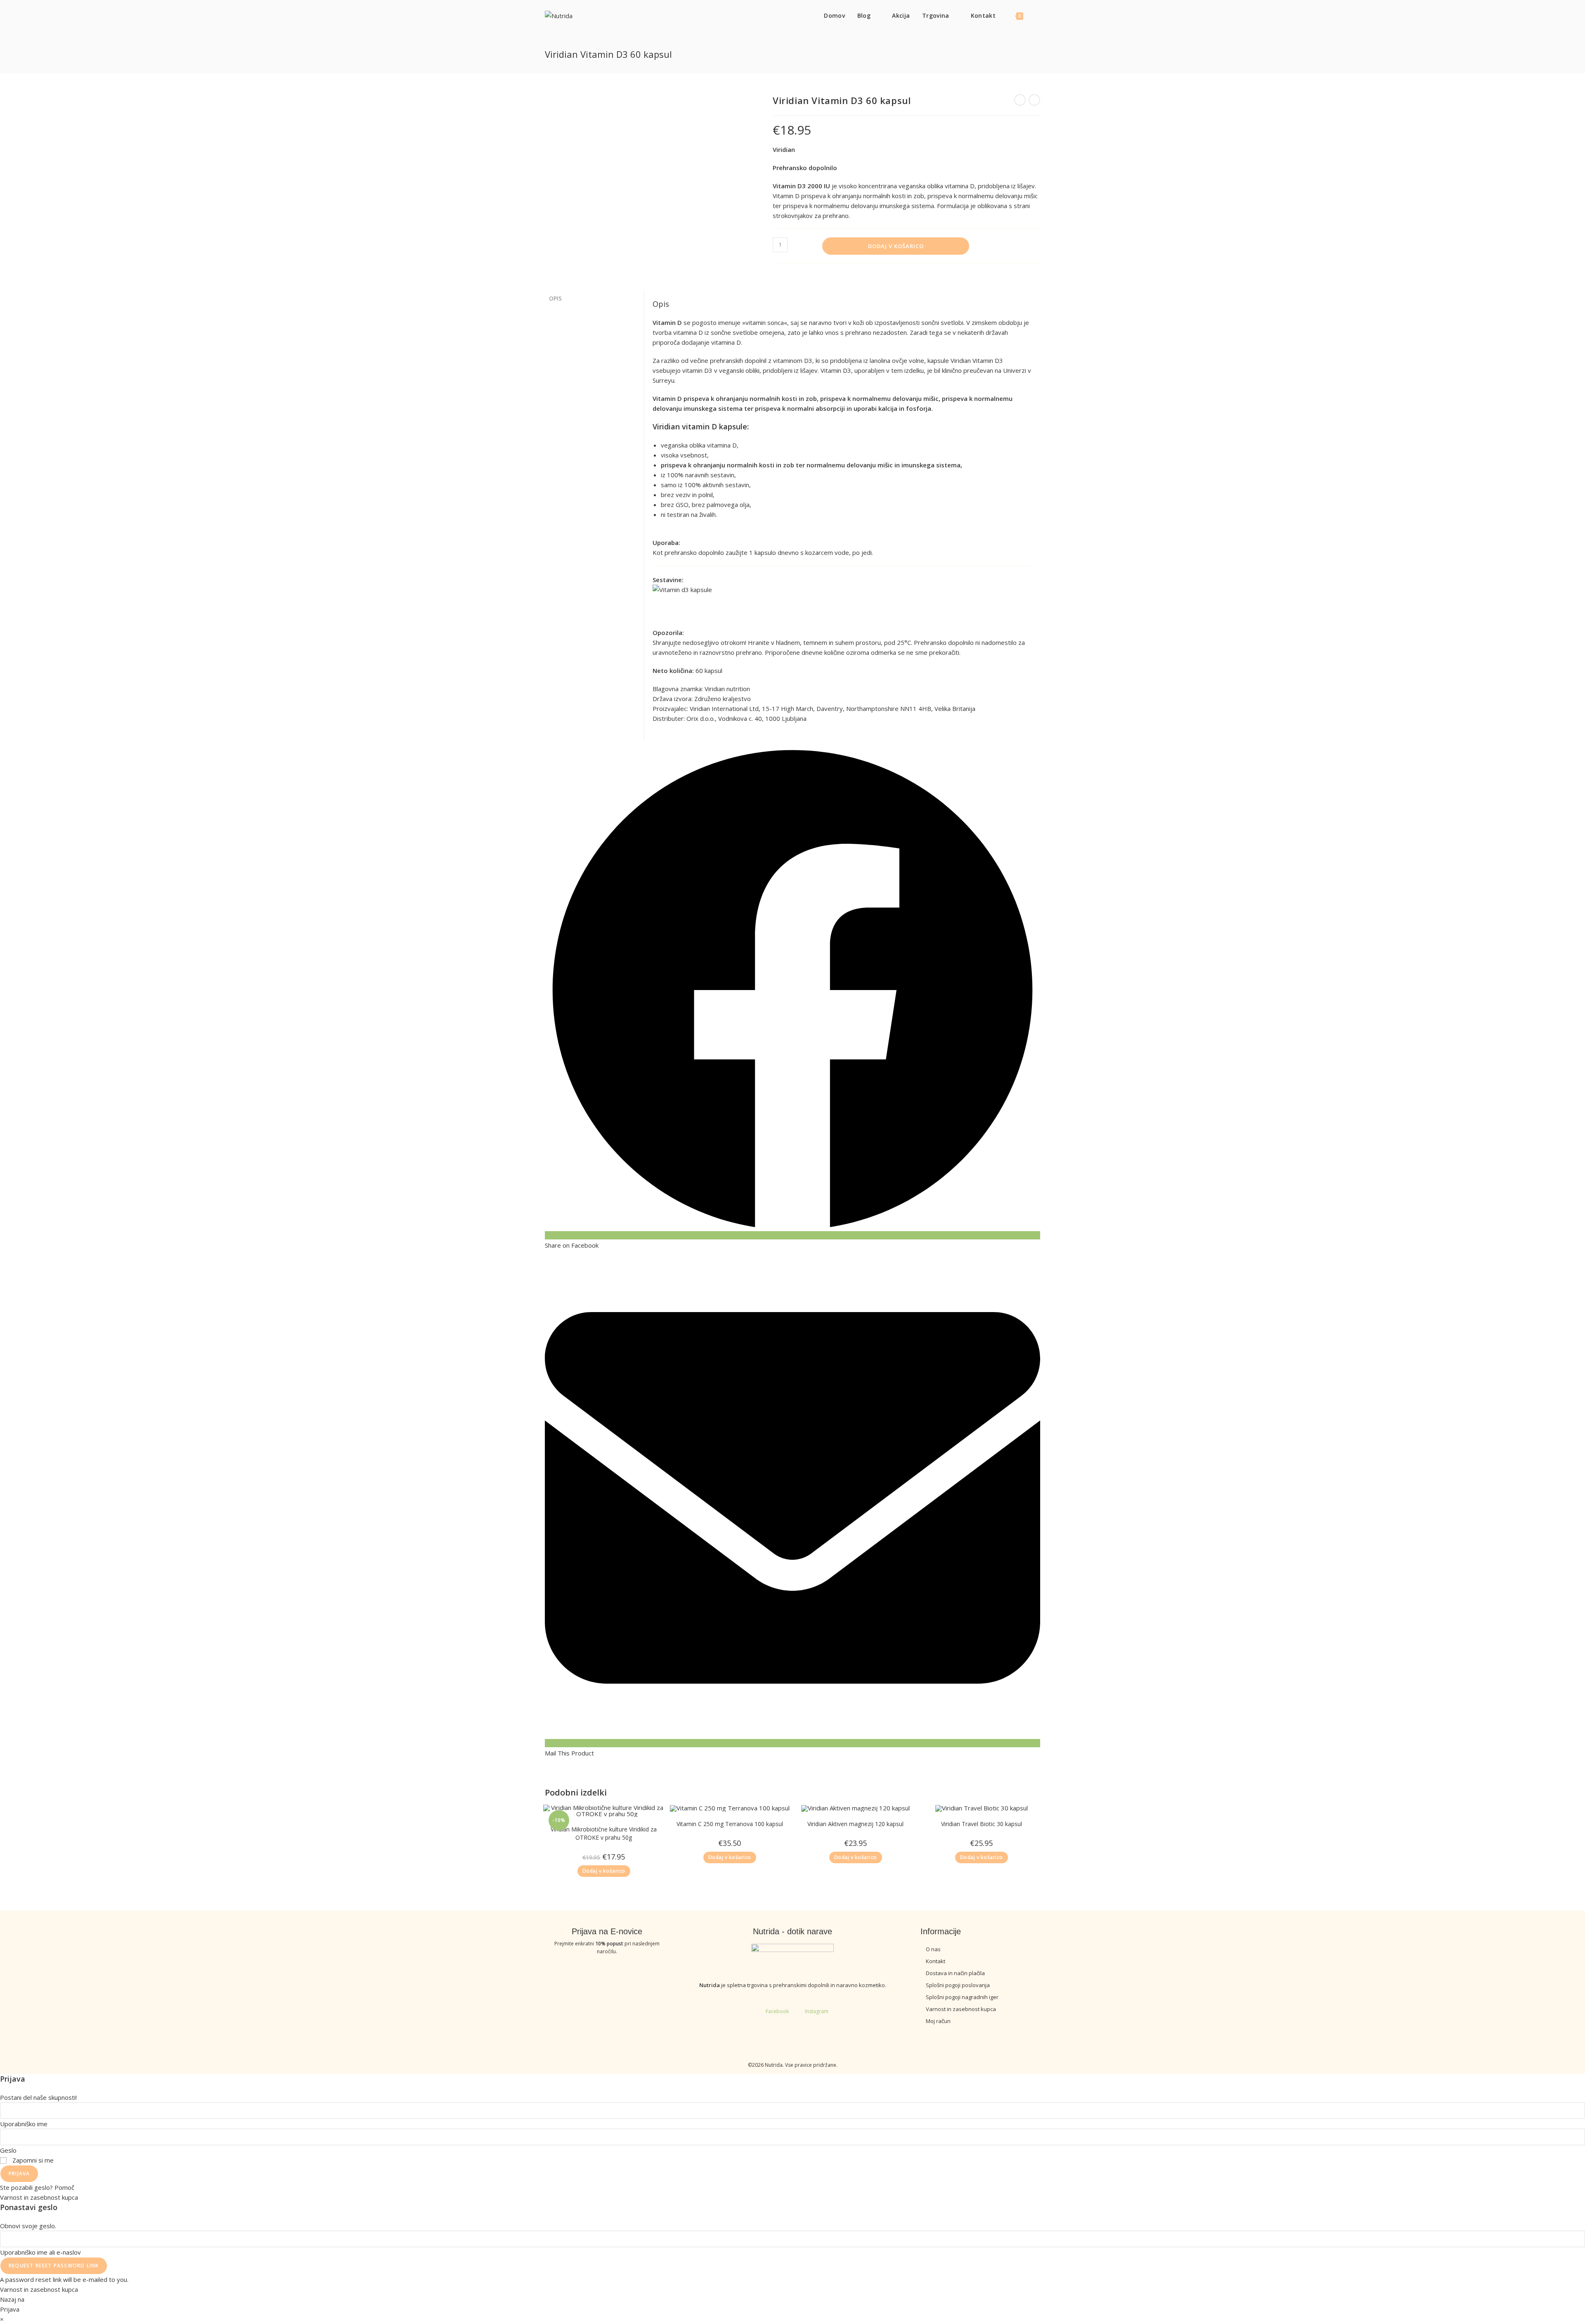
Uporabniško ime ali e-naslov (40, 2252)
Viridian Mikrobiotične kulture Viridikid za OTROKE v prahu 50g (604, 1833)
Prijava (19, 2174)
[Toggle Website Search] (1038, 15)
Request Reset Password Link (54, 2266)
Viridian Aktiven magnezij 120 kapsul (855, 1824)
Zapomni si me (32, 2160)
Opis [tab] (555, 298)
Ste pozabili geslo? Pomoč (37, 2187)
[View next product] (1034, 100)
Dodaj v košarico (896, 246)
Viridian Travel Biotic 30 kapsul (982, 1824)
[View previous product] (1020, 100)
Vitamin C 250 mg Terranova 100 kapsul (730, 1824)
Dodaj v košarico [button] (604, 1871)
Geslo (8, 2150)
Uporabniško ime (24, 2124)
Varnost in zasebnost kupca (39, 2197)
